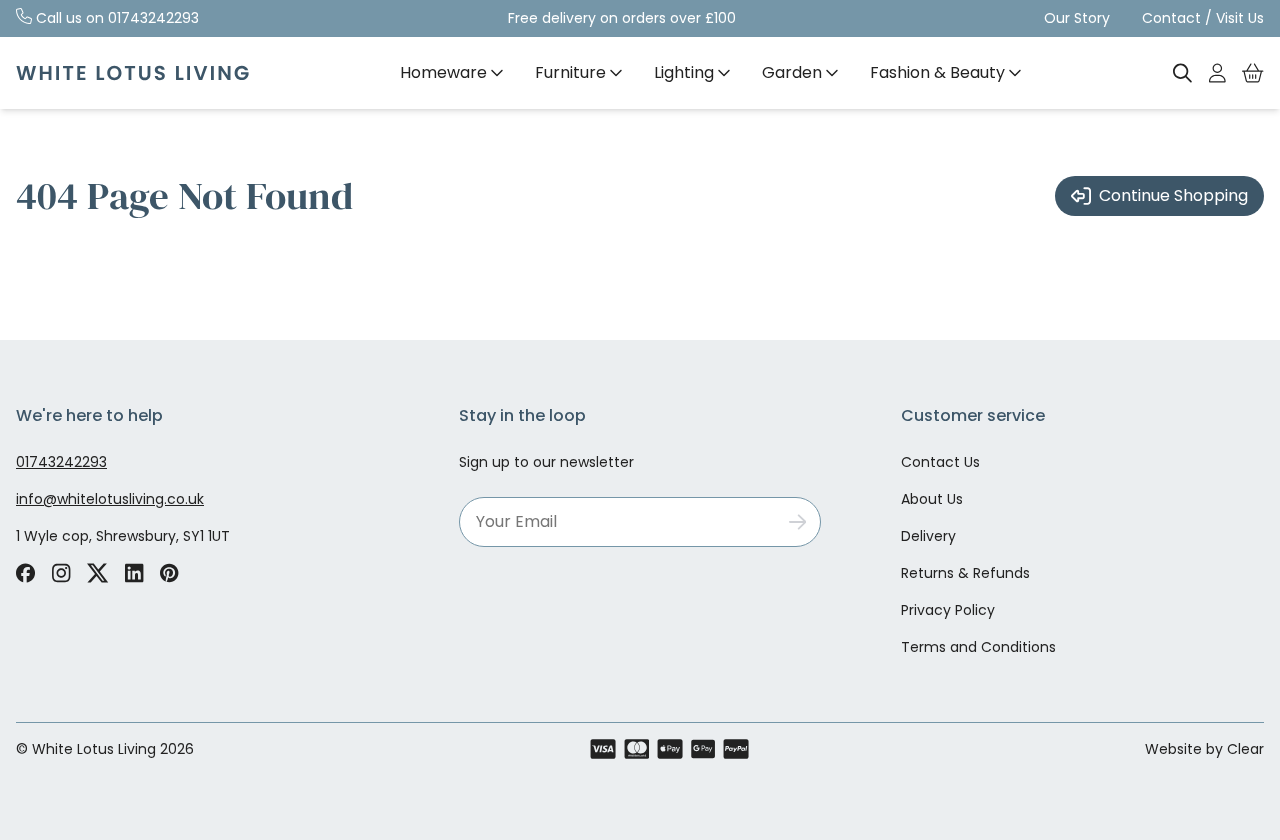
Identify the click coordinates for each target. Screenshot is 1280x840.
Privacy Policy (948, 610)
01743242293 (153, 18)
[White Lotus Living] (132, 73)
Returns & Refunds (965, 573)
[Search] (1183, 73)
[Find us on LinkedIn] (134, 573)
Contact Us (940, 462)
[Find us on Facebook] (25, 573)
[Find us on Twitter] (98, 573)
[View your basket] (1253, 73)
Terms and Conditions (978, 647)
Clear (1245, 749)
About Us (932, 499)
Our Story (1077, 18)
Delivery (928, 536)
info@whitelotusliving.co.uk (110, 499)
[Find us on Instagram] (61, 573)
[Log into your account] (1217, 73)
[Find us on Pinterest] (169, 573)
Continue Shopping (1173, 195)
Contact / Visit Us (1203, 18)
